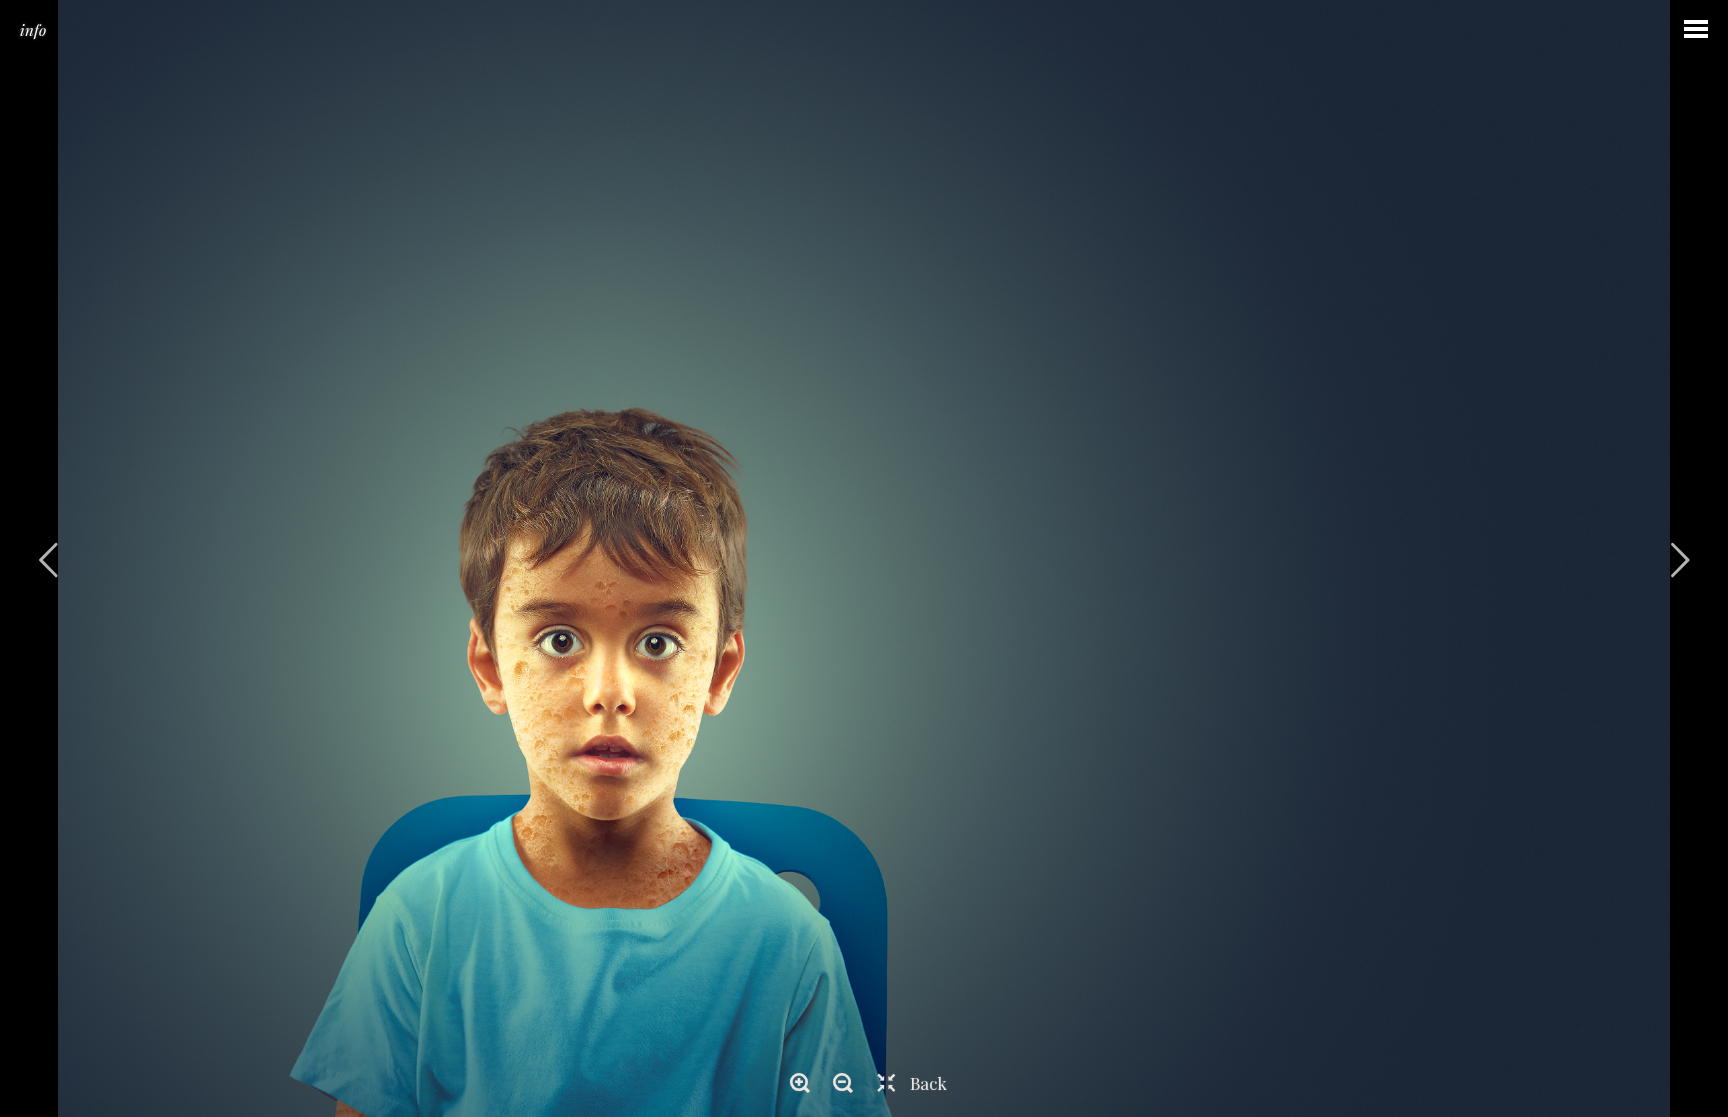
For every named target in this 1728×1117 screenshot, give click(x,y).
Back (928, 1083)
